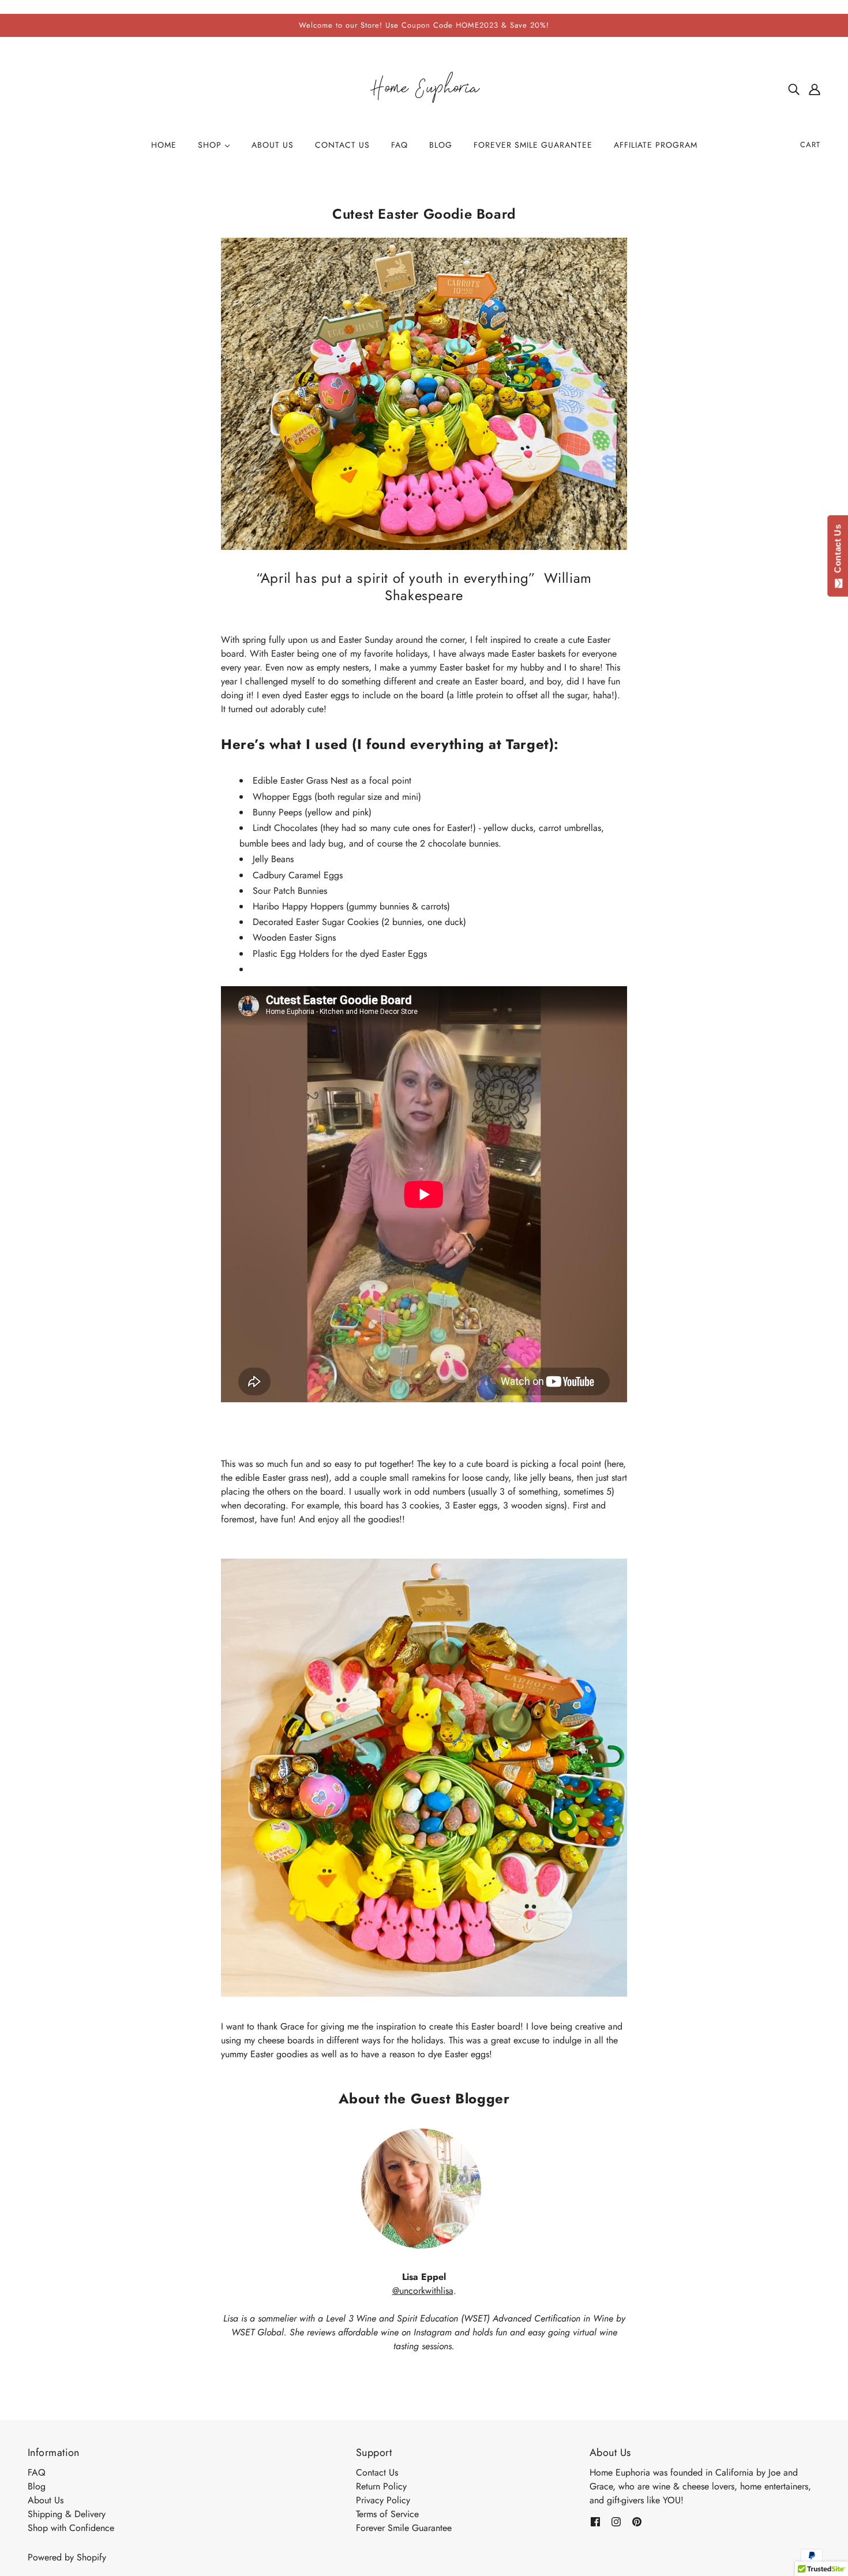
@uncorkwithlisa (423, 2291)
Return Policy (381, 2486)
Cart (810, 145)
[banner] (424, 88)
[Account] (815, 89)
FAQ (37, 2472)
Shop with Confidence (71, 2528)
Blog (37, 2486)
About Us (46, 2500)
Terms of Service (387, 2514)
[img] (794, 89)
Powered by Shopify (67, 2557)
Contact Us (377, 2472)
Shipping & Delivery (67, 2514)
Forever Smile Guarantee (404, 2528)
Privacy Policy (383, 2500)
